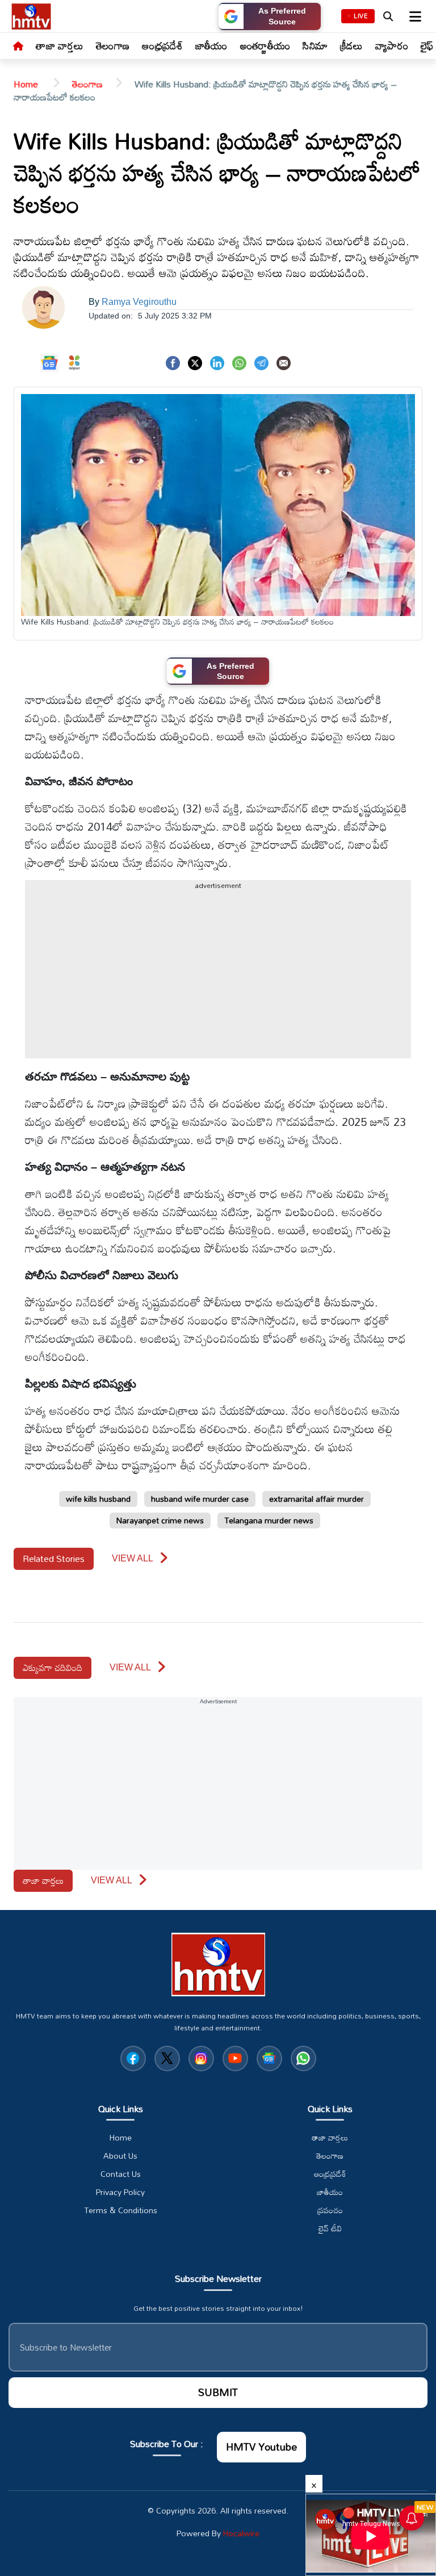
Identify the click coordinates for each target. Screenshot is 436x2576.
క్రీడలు (351, 45)
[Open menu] (414, 16)
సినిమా (315, 45)
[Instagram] (201, 2058)
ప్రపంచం (330, 2210)
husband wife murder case (200, 1499)
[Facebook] (173, 362)
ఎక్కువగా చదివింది (53, 1668)
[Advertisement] (218, 979)
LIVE (361, 16)
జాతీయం (211, 45)
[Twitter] (195, 362)
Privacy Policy (120, 2192)
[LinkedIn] (217, 362)
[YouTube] (235, 2058)
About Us (120, 2156)
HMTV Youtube (261, 2447)
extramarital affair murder (316, 1499)
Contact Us (121, 2174)
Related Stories (54, 1559)
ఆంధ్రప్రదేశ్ (162, 45)
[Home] (18, 47)
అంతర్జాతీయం (265, 45)
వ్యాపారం (392, 45)
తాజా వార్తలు (60, 45)
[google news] (269, 2058)
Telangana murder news (269, 1520)
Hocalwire (241, 2533)
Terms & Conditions (121, 2210)
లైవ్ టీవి (330, 2229)
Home (27, 84)
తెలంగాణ (113, 45)
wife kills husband (98, 1499)
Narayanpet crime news (160, 1520)
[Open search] (388, 16)
